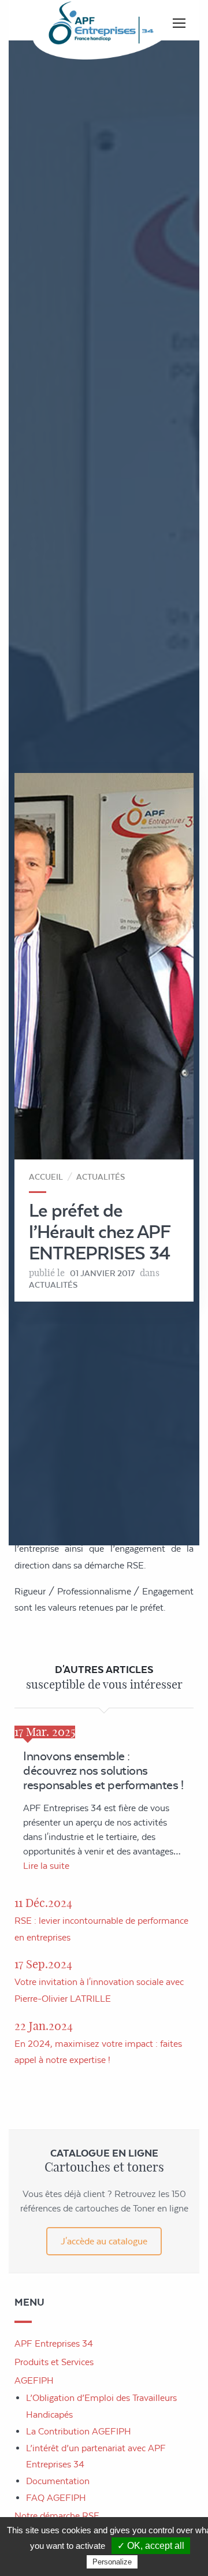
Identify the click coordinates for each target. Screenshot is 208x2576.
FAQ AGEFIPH (56, 2498)
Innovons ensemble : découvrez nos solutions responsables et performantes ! (103, 1770)
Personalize (112, 2562)
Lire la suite (46, 1866)
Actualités (101, 1177)
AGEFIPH (34, 2380)
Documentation (58, 2481)
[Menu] (179, 23)
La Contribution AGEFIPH (79, 2431)
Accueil (46, 1177)
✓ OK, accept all (151, 2546)
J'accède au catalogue (104, 2241)
